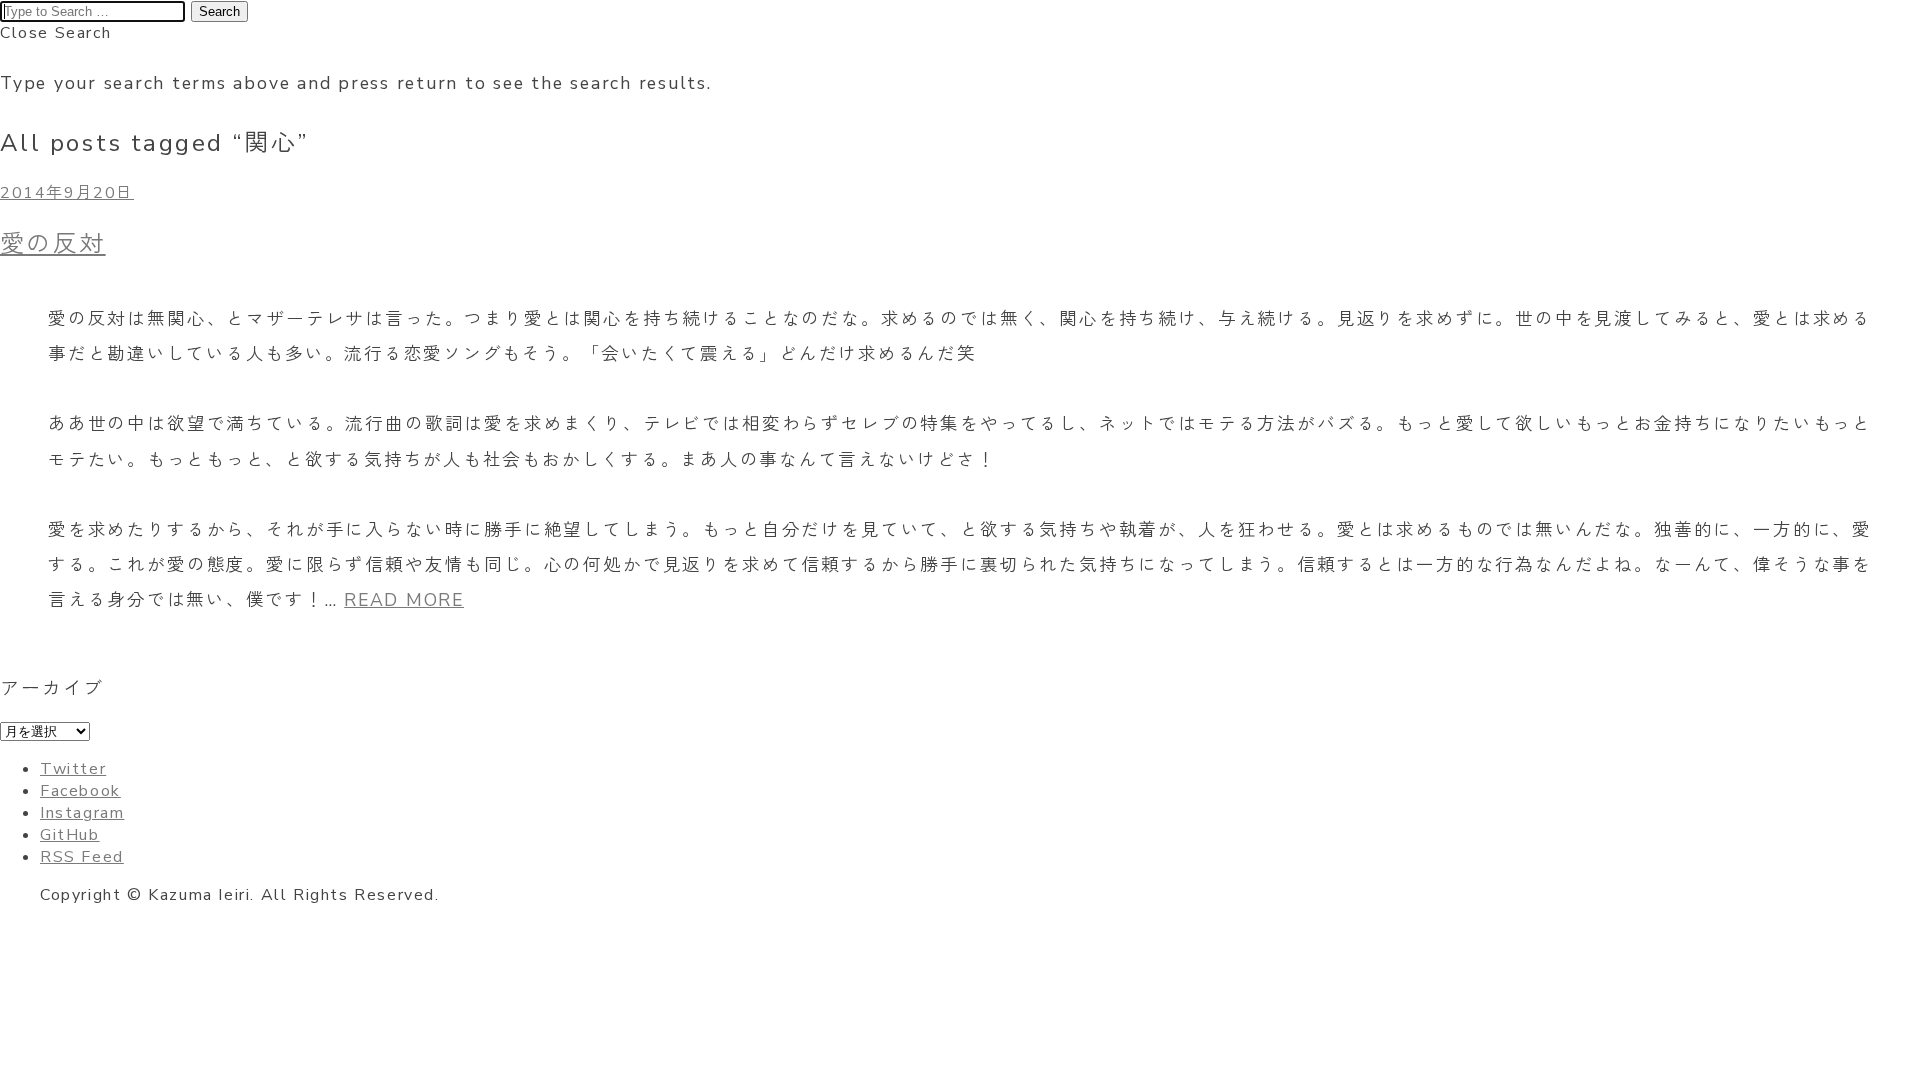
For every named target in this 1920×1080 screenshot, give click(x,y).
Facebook (80, 791)
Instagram (82, 813)
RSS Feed (82, 857)
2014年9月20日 (67, 193)
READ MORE (404, 600)
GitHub (70, 835)
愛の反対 (53, 244)
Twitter (73, 769)
